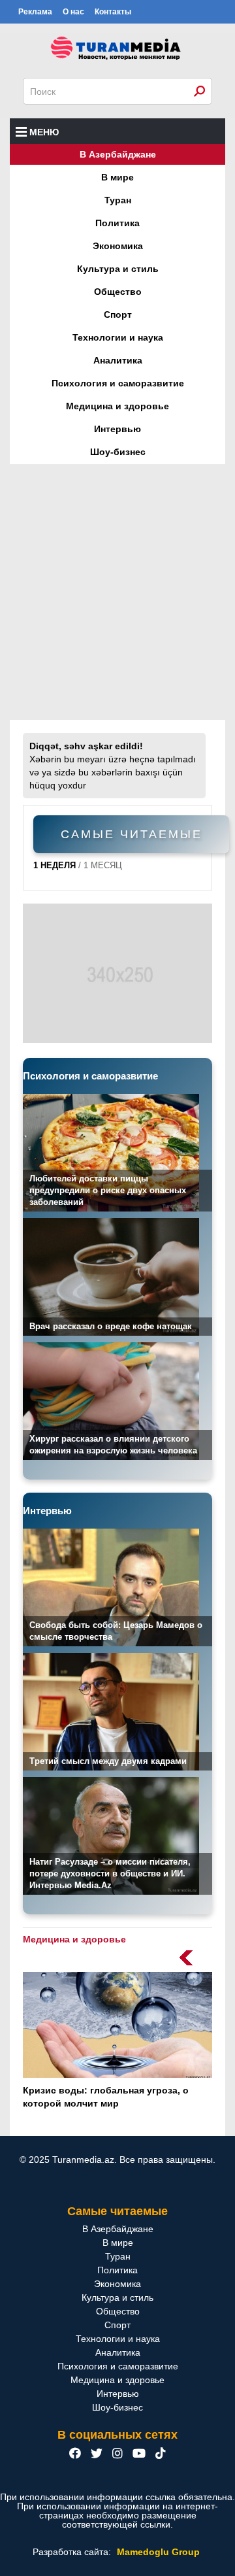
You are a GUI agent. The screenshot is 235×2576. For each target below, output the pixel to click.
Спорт (118, 314)
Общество (118, 292)
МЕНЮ (44, 132)
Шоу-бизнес (118, 452)
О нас (73, 12)
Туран (118, 200)
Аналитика (118, 360)
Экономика (118, 246)
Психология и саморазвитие (118, 383)
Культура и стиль (118, 269)
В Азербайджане (118, 154)
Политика (117, 223)
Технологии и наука (118, 337)
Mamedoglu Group (158, 2552)
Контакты (113, 12)
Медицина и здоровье (117, 406)
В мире (117, 177)
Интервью (117, 429)
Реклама (35, 12)
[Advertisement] (117, 592)
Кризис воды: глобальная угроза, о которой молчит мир (106, 2097)
